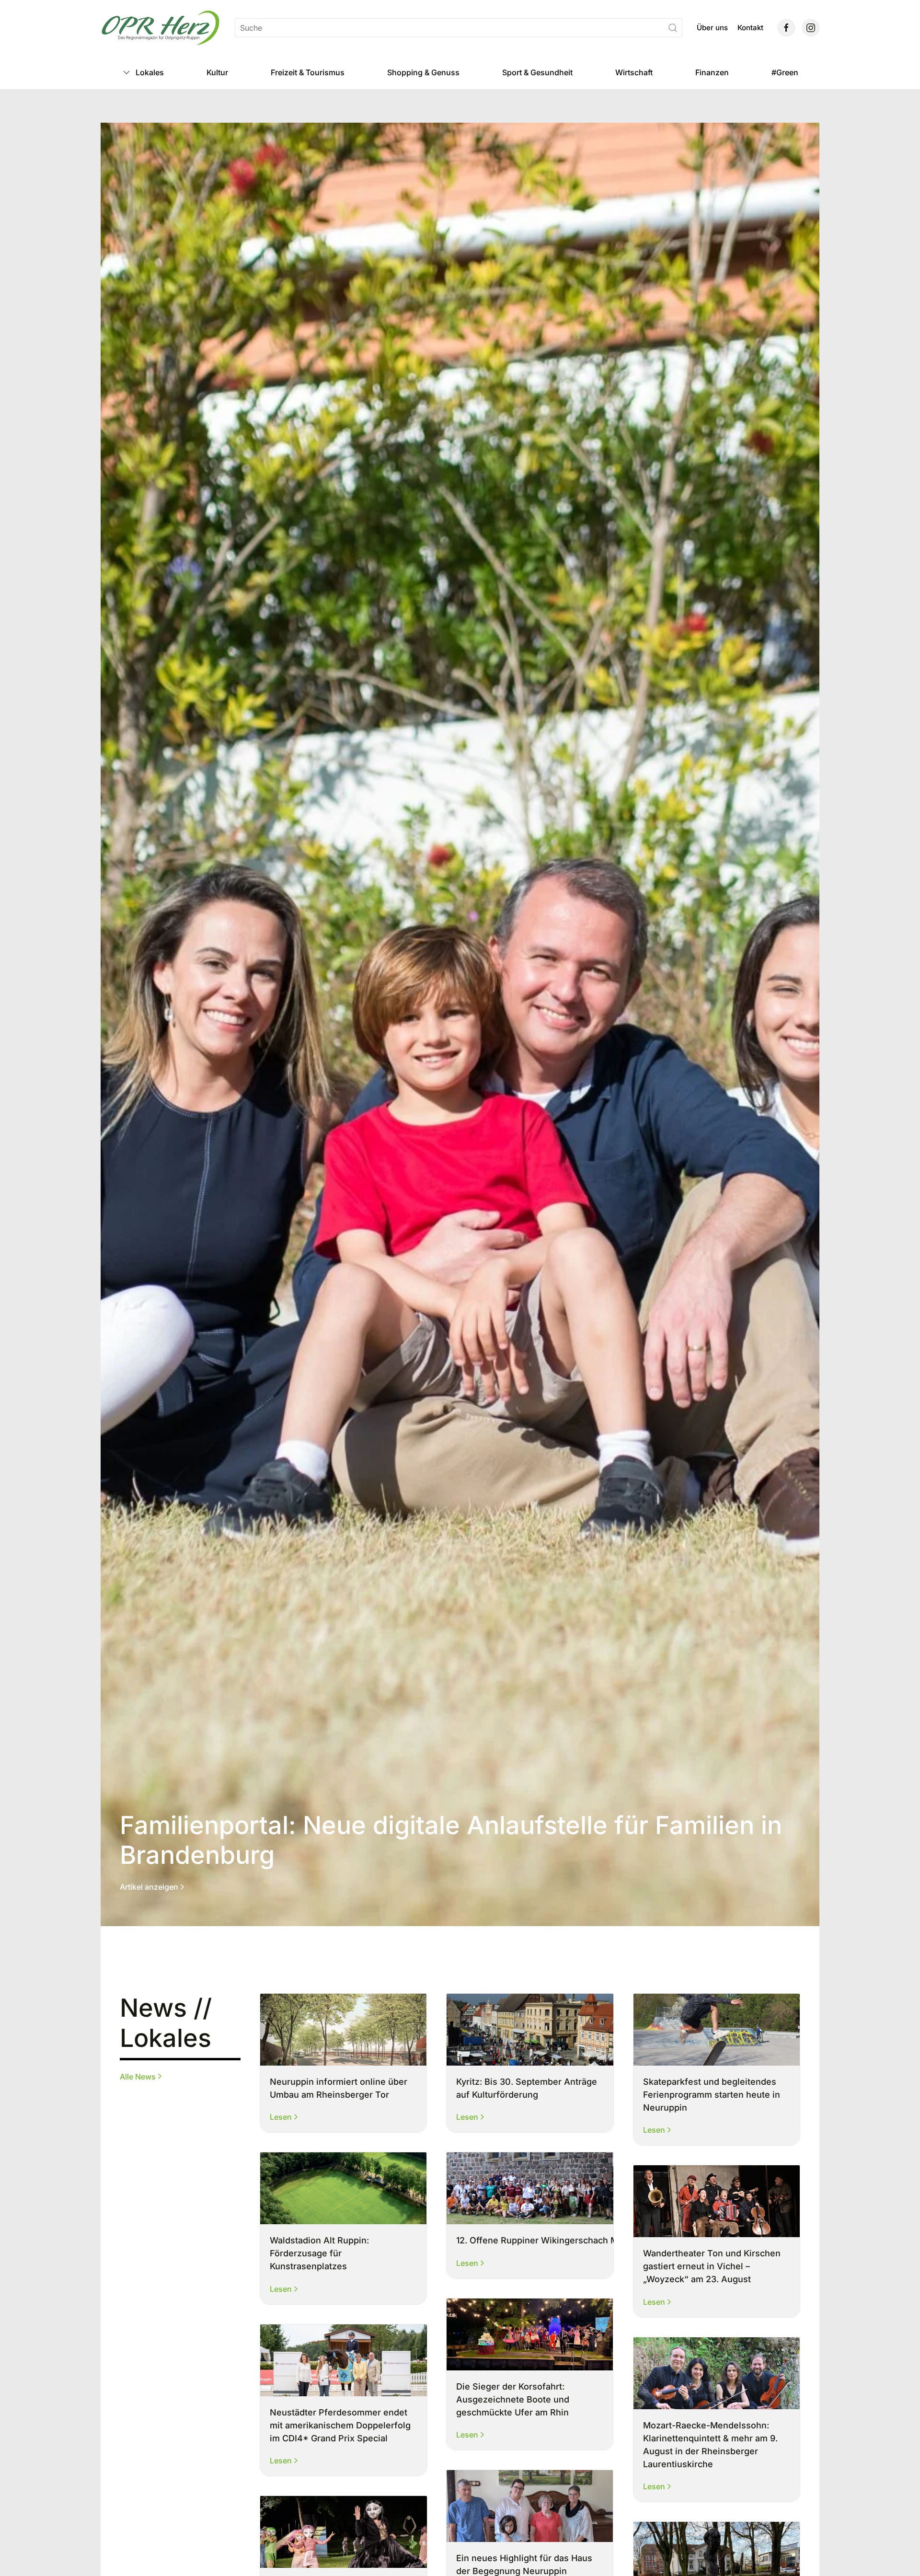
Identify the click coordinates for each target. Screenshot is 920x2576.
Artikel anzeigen (149, 1887)
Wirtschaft (634, 72)
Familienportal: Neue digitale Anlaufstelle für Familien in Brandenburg (451, 1840)
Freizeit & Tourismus (308, 72)
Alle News (138, 2076)
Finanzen (712, 72)
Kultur (217, 72)
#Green (785, 72)
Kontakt (750, 28)
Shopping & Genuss (423, 72)
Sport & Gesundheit (537, 72)
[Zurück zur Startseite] (161, 28)
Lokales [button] (150, 72)
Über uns (712, 28)
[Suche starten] (673, 28)
